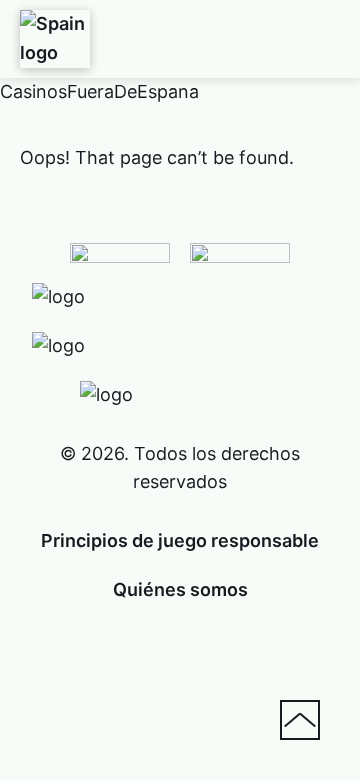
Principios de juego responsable (180, 540)
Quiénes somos (180, 589)
